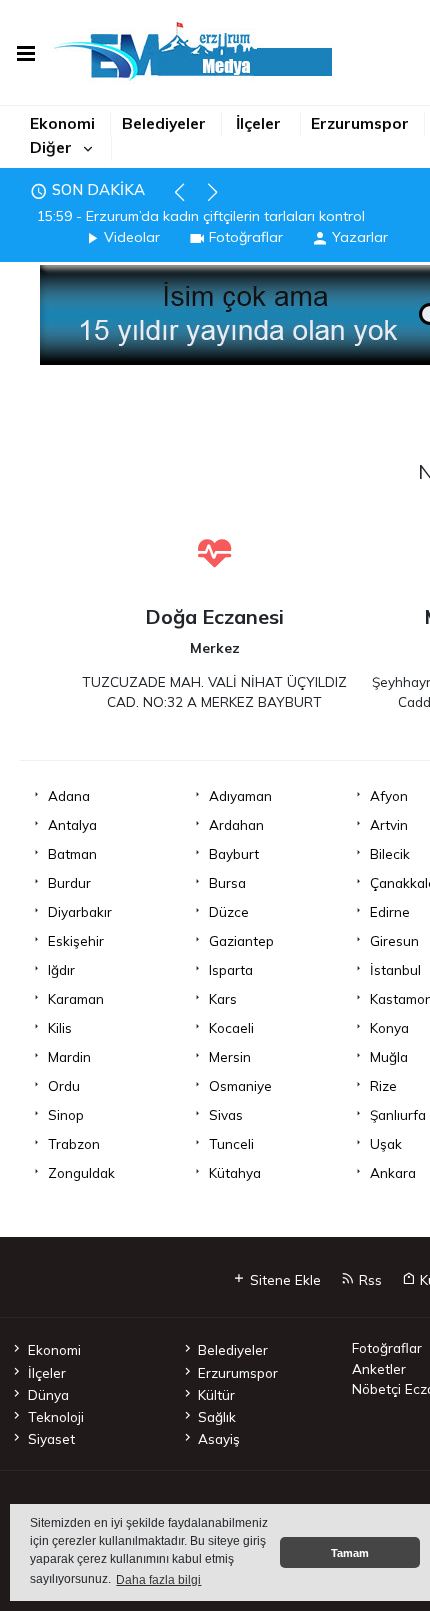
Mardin (69, 1056)
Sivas (226, 1114)
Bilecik (390, 853)
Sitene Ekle (283, 1279)
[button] (188, 201)
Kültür (216, 1394)
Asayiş (219, 1438)
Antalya (72, 824)
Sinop (66, 1114)
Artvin (389, 824)
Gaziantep (241, 940)
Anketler (379, 1368)
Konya (389, 1027)
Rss (368, 1279)
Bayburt (234, 853)
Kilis (60, 1027)
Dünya (48, 1394)
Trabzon (74, 1143)
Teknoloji (55, 1416)
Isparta (231, 969)
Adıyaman (240, 795)
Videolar (132, 237)
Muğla (389, 1056)
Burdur (69, 882)
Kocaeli (231, 1027)
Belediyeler (164, 123)
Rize (383, 1085)
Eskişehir (76, 940)
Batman (72, 853)
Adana (69, 795)
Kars (223, 998)
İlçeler (258, 123)
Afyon (389, 795)
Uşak (386, 1143)
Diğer (51, 147)
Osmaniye (240, 1085)
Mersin (230, 1056)
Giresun (394, 940)
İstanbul (395, 969)
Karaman (76, 998)
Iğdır (61, 969)
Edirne (390, 911)
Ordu (64, 1085)
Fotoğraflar (246, 237)
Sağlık (217, 1416)
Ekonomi (62, 123)
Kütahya (235, 1172)
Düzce (229, 911)
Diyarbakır (80, 911)
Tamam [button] (350, 1553)
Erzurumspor (360, 123)
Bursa (227, 882)
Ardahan (236, 824)
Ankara (393, 1172)
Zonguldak (81, 1172)
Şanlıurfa (398, 1114)
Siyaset (51, 1438)
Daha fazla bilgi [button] (158, 1580)
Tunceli (231, 1143)
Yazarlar (360, 237)
